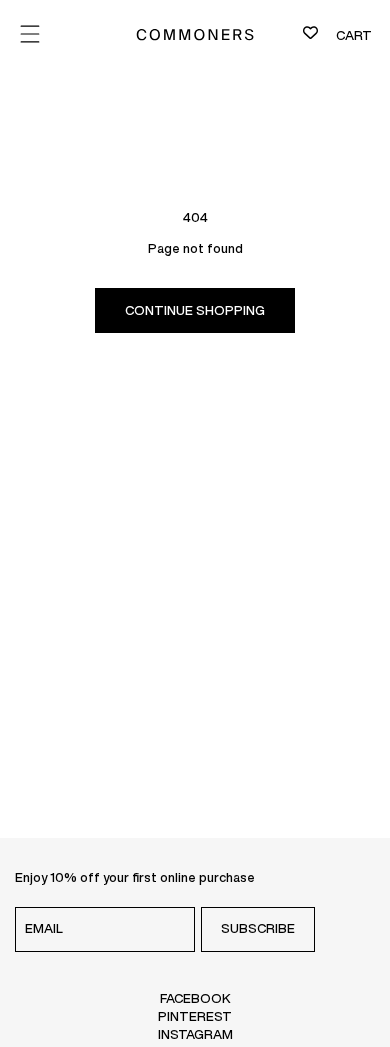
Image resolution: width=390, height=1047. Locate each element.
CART (354, 35)
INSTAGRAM (195, 1034)
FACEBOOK (195, 998)
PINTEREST (195, 1016)
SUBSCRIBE (258, 928)
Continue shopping (195, 310)
